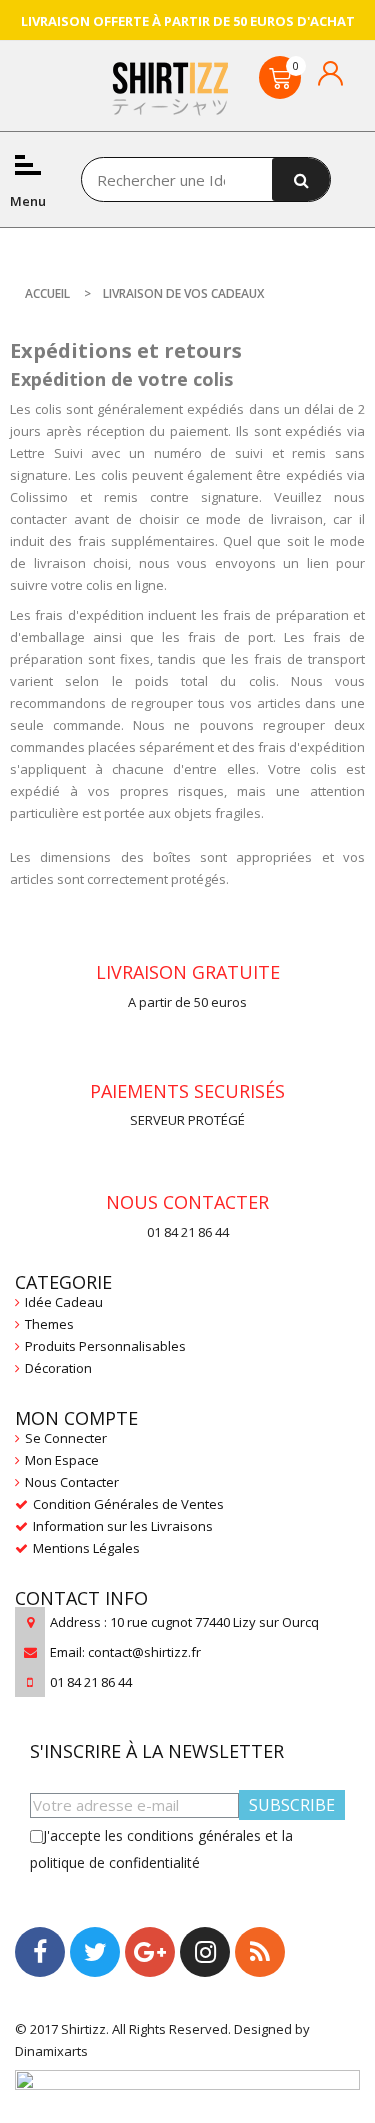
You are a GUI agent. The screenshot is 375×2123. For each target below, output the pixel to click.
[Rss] (260, 1952)
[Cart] (280, 77)
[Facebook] (40, 1952)
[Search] (301, 179)
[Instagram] (205, 1952)
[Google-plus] (150, 1952)
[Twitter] (95, 1952)
